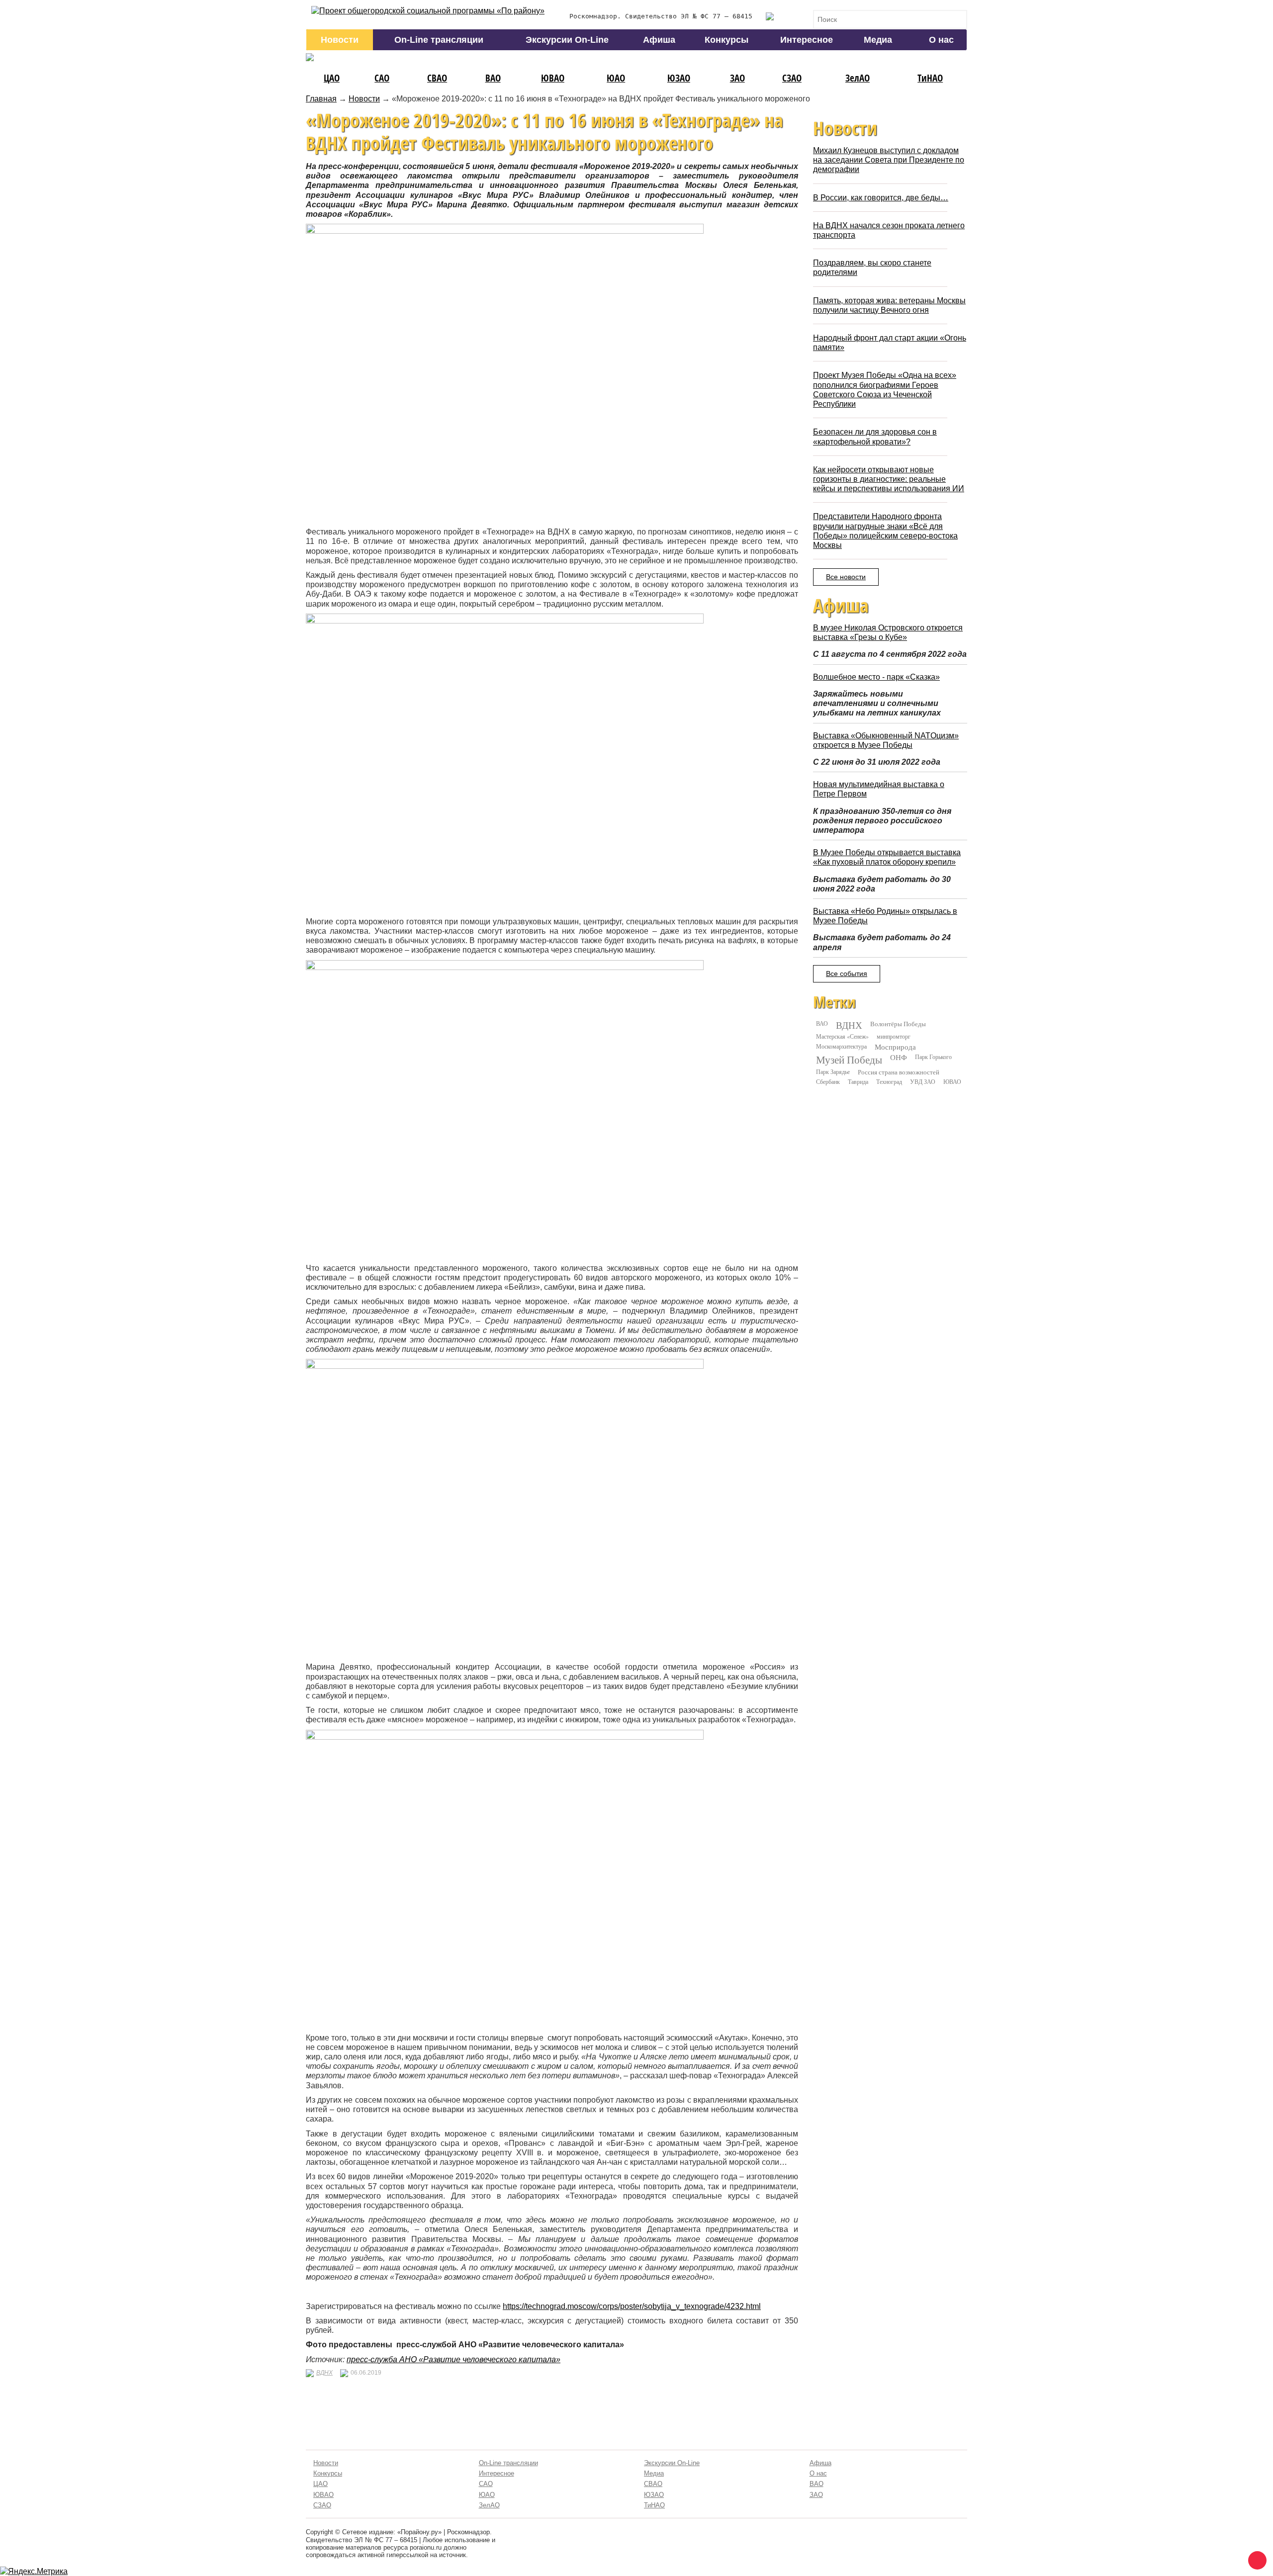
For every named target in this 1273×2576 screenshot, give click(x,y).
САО (382, 78)
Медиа (878, 40)
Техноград (889, 1081)
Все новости (846, 577)
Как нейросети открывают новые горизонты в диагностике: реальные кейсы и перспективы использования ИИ (889, 479)
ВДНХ (324, 2373)
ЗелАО (858, 78)
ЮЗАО (679, 78)
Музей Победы (849, 1060)
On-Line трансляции (439, 40)
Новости (340, 40)
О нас (941, 40)
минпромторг (894, 1036)
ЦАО (332, 78)
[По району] (428, 11)
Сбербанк (828, 1081)
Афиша (659, 40)
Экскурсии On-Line (567, 40)
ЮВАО (553, 78)
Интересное (807, 40)
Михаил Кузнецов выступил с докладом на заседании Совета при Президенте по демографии (889, 160)
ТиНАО (930, 78)
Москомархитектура (841, 1046)
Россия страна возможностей (899, 1072)
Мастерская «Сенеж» (842, 1036)
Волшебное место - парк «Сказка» (876, 677)
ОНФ (899, 1057)
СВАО (437, 78)
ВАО (493, 78)
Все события (847, 974)
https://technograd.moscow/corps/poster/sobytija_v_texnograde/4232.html (632, 2306)
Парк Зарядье (833, 1071)
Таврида (858, 1081)
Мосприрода (895, 1047)
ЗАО (737, 78)
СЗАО (792, 78)
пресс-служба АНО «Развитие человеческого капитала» (454, 2359)
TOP (1256, 2559)
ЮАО (616, 78)
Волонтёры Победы (898, 1024)
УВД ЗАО (923, 1081)
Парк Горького (933, 1057)
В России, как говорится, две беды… (881, 198)
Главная (321, 99)
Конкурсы (727, 40)
